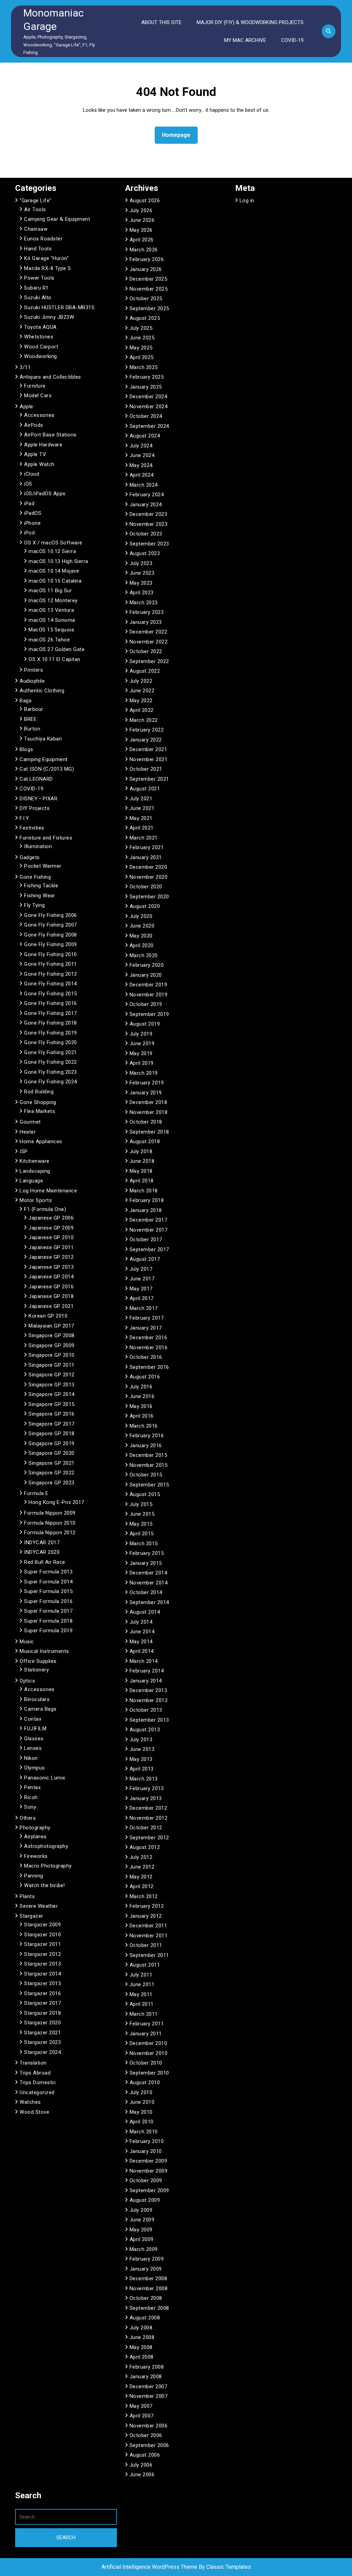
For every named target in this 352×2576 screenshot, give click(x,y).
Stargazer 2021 (42, 2033)
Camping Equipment (44, 759)
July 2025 (141, 328)
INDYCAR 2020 (42, 1552)
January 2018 (146, 1210)
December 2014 (148, 1573)
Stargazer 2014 (42, 1974)
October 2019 (146, 1004)
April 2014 (142, 1651)
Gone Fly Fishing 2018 (51, 1023)
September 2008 (149, 2308)
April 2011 (142, 2004)
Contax (33, 1719)
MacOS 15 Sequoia (51, 630)
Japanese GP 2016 (51, 1287)
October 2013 (146, 1710)
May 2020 (141, 936)
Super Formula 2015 (48, 1591)
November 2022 (149, 642)
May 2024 (141, 465)
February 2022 (147, 730)
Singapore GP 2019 (52, 1443)
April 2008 (142, 2357)
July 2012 (141, 1857)
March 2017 (144, 1308)
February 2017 (147, 1318)
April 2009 (142, 2239)
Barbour (34, 709)
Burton (32, 729)
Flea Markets (40, 1111)
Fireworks (36, 1856)
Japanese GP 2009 (51, 1228)
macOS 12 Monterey (53, 600)
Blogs (26, 749)
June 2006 (142, 2475)
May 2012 (141, 1877)
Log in (247, 201)
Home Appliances (41, 1141)
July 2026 (141, 210)
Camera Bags (40, 1709)
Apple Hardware (43, 445)
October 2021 (146, 769)
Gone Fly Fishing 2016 (51, 1003)
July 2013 (141, 1740)
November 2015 (149, 1465)
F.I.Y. (25, 818)
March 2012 (144, 1896)
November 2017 (149, 1230)
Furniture (35, 386)
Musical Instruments (44, 1651)
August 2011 (145, 1965)
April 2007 (142, 2416)
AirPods (34, 425)
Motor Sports (36, 1200)
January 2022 (146, 740)
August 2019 (145, 1024)
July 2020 (141, 916)
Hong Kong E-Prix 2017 (56, 1502)
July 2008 (141, 2328)
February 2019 (147, 1083)
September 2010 (149, 2073)
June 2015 (142, 1514)
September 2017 (149, 1249)
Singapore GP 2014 (52, 1394)
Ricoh (31, 1797)
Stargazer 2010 (42, 1935)
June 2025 (142, 338)
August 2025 (145, 318)
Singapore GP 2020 (52, 1453)
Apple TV (35, 454)
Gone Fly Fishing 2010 (51, 954)
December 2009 (148, 2161)
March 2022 (144, 720)
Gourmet (30, 1122)
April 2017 (142, 1298)
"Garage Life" (36, 201)
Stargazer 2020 (42, 2023)
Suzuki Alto (38, 297)
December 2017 (148, 1220)
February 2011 (147, 2024)
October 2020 (146, 887)
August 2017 (145, 1259)
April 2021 (142, 828)
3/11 (25, 367)
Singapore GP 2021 (52, 1463)
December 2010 (148, 2043)
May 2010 (141, 2112)
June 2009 (142, 2220)
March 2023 (144, 603)
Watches (30, 2102)
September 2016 (149, 1367)
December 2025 (148, 279)
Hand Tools (38, 249)
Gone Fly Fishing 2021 (51, 1052)
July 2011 (141, 1975)
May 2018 (141, 1171)
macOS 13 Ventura (51, 610)
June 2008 (142, 2337)
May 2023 (141, 583)
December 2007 (148, 2386)
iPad (29, 504)
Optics (27, 1681)
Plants (27, 1896)
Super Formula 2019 (48, 1631)
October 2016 (146, 1357)
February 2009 (147, 2259)
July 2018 (141, 1151)
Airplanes (35, 1837)
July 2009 (141, 2210)
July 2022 (141, 681)
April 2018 (142, 1181)
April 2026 (142, 240)
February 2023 (147, 612)
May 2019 (141, 1053)
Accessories (39, 415)
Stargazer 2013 (42, 1964)
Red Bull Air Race (45, 1562)
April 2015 (142, 1534)
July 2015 (141, 1504)
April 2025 (142, 357)
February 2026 (147, 259)
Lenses (33, 1748)
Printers (34, 670)
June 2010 (142, 2102)
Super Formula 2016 (48, 1601)
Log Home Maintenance (48, 1191)
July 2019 (141, 1034)
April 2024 (142, 475)
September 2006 (149, 2445)
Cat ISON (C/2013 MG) (47, 769)
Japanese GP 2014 (51, 1277)
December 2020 (148, 867)
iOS (28, 484)
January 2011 (146, 2034)
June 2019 (142, 1043)
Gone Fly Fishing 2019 (51, 1033)
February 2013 (147, 1788)
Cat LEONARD (36, 779)
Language (31, 1181)
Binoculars (37, 1699)
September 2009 (149, 2190)
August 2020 (145, 906)
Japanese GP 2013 (51, 1267)
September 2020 (149, 897)
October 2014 (146, 1592)
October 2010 (146, 2063)
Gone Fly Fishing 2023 (51, 1072)
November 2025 (149, 289)
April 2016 (142, 1416)
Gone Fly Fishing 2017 (51, 1013)
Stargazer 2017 (42, 2003)
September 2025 (149, 309)
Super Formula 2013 (48, 1572)
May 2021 (141, 818)
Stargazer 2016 (42, 1993)
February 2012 (147, 1906)
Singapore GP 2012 (52, 1375)
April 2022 (142, 710)
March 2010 (144, 2132)
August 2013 (145, 1730)
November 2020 (149, 877)
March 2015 (144, 1544)
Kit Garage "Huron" (46, 258)
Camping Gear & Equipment (57, 219)
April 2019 (142, 1063)
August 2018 (145, 1141)
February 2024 (147, 495)
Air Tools (35, 209)
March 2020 (144, 955)
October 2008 (146, 2298)
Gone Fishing (35, 877)
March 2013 (144, 1779)
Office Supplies (38, 1661)
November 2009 (149, 2171)
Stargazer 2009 (42, 1925)
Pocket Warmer (43, 866)
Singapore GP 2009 (52, 1345)
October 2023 (146, 534)
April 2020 (142, 945)
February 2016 (147, 1436)
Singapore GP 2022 (52, 1473)
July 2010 (141, 2092)
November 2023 (149, 524)
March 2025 (144, 367)
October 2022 (146, 651)
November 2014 (149, 1583)
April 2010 (142, 2122)
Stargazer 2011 (42, 1944)
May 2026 (141, 230)
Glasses (34, 1739)
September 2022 (149, 661)
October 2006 (146, 2435)
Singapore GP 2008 (52, 1335)
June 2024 (142, 455)
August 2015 (145, 1494)
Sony (30, 1807)
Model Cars (38, 396)
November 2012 (149, 1818)
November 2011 (149, 1936)
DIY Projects (35, 808)
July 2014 (141, 1622)
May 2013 (141, 1759)
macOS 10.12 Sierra (52, 551)
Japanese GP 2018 (51, 1296)
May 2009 (141, 2230)
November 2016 (149, 1347)
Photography (35, 1828)
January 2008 (146, 2377)
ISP (24, 1151)
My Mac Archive (245, 40)
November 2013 (149, 1700)
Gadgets (30, 857)
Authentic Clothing (42, 691)
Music (27, 1642)
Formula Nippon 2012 (50, 1533)
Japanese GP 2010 (51, 1237)
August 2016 (145, 1377)
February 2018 (147, 1200)
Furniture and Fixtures (46, 838)
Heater (28, 1132)
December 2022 (148, 632)
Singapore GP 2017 (52, 1424)
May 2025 (141, 348)
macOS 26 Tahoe (49, 640)
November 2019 (149, 995)
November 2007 (149, 2396)
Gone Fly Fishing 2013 (51, 974)
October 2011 (146, 1945)
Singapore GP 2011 (52, 1365)
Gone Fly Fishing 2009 (51, 944)
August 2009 (145, 2200)
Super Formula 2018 (48, 1621)
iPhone (32, 523)
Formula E (36, 1493)
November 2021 (149, 759)
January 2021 (146, 857)
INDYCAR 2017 (42, 1543)
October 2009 (146, 2180)
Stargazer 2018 (42, 2013)
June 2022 (142, 691)
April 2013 (142, 1769)
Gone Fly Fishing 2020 (51, 1042)
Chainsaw (36, 229)
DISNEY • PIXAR (38, 799)
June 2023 (142, 573)
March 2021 (144, 838)
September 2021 (149, 779)
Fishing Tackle (41, 886)
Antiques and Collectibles (50, 377)
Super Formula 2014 (48, 1582)
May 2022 (141, 701)
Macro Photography (48, 1866)
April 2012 (142, 1886)
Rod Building (39, 1092)
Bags (26, 701)
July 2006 (141, 2465)
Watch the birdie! (45, 1885)
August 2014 (145, 1612)
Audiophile (32, 681)
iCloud (32, 474)
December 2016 (148, 1338)
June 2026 (142, 220)
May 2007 (141, 2406)
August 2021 (145, 789)
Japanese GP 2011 (51, 1247)
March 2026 (144, 250)
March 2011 (144, 2014)
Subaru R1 (36, 288)
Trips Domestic (38, 2082)
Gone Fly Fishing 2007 (51, 925)
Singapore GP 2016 (52, 1414)
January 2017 (146, 1328)
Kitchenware (35, 1161)
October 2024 (146, 416)
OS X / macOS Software (53, 543)
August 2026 (145, 201)
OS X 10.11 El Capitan (54, 659)
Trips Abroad (35, 2073)
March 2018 (144, 1191)
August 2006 (145, 2455)
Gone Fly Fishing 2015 (51, 994)
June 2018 (142, 1161)
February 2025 (147, 377)
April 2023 (142, 593)
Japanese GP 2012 (51, 1257)
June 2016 (142, 1396)
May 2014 (141, 1642)
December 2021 (148, 749)
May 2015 (141, 1524)
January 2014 (146, 1681)
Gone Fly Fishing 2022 (51, 1062)
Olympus (35, 1768)
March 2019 (144, 1073)
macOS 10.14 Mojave (54, 571)
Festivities (32, 828)
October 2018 (146, 1122)
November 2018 (149, 1112)
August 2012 (145, 1847)
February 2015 (147, 1553)
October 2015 (146, 1475)
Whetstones (39, 337)
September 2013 (149, 1720)
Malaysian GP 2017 (51, 1326)
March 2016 (144, 1426)
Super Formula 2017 (48, 1611)
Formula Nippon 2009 (50, 1513)
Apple (26, 407)
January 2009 (146, 2269)
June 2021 (142, 808)
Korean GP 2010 (48, 1316)
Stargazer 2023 (42, 2042)
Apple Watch (39, 464)
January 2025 (146, 387)
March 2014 (144, 1661)
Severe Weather (39, 1906)
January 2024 (146, 505)
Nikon (31, 1758)
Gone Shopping (38, 1102)
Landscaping (35, 1171)
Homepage (179, 135)
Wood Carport (41, 347)
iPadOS (33, 513)
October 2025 (146, 299)
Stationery (36, 1670)
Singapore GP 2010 (52, 1355)
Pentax (32, 1787)
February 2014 (147, 1671)
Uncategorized (37, 2092)
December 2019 (148, 985)
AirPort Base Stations (50, 435)
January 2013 (146, 1798)
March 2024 (144, 485)
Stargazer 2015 (42, 1983)
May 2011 (141, 1994)
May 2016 (141, 1406)
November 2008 (149, 2288)
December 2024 (148, 397)
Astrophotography (46, 1846)
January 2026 (146, 269)
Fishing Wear (40, 896)
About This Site (161, 22)
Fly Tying (35, 905)
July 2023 (141, 563)
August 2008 (145, 2318)
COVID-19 (292, 40)
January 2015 (146, 1563)
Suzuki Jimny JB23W (49, 317)
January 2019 (146, 1093)
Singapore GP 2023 (52, 1483)
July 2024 (141, 446)
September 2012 (149, 1838)
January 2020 (146, 975)
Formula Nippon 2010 (50, 1523)
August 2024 (145, 436)
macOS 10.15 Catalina (55, 581)
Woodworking (41, 356)
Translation (33, 2063)
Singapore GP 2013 (52, 1385)
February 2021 (147, 847)
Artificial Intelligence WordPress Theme (150, 2567)
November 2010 (149, 2053)
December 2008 (148, 2279)
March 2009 (144, 2249)
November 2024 (149, 407)
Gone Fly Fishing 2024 (51, 1082)
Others (28, 1818)
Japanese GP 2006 (51, 1218)
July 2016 (141, 1387)
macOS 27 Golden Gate (57, 649)
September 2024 (149, 426)
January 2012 (146, 1916)
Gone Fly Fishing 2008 (51, 935)
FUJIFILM (35, 1729)
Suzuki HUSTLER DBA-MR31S (59, 307)
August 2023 (145, 553)
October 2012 (146, 1828)
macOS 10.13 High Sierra (58, 561)
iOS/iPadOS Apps (45, 494)
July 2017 (141, 1269)
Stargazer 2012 (42, 1954)
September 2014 (149, 1602)
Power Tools (39, 278)
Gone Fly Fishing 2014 (51, 984)
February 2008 (147, 2367)
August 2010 (145, 2082)
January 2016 (146, 1446)
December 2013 (148, 1690)
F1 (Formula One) (45, 1209)
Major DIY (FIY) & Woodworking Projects (250, 22)
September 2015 (149, 1485)
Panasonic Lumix (45, 1778)
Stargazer (31, 1916)
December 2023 (148, 514)
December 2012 (148, 1808)
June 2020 (142, 926)
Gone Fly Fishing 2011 (51, 964)
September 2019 (149, 1014)
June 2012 (142, 1867)
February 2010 (147, 2141)
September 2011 (149, 1955)
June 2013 (142, 1749)
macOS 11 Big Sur (50, 591)
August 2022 (145, 671)
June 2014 (142, 1632)
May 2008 (141, 2347)
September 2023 (149, 544)
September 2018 (149, 1132)
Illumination (38, 846)
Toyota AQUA (40, 327)
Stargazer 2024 (42, 2052)
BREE (30, 719)
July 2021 (141, 799)
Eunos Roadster (43, 239)
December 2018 (148, 1102)
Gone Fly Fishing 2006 (51, 915)
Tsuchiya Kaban (43, 739)
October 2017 (146, 1240)
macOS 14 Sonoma (52, 620)
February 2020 (147, 965)
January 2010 (146, 2151)
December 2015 (148, 1455)
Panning (34, 1876)
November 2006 (149, 2426)
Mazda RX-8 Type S (48, 268)
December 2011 (148, 1926)
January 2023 (146, 622)
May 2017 (141, 1289)
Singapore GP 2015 (52, 1404)
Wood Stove (34, 2112)
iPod (29, 533)
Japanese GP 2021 (51, 1306)
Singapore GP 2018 (52, 1433)
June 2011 (142, 1984)
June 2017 (142, 1279)
